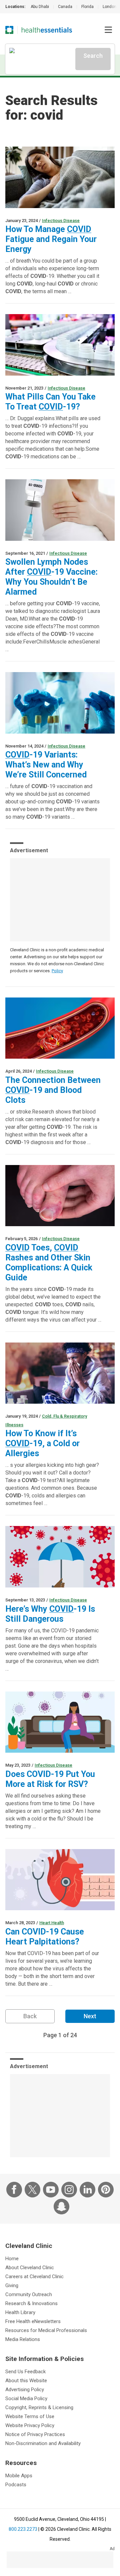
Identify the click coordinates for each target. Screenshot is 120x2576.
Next (90, 2016)
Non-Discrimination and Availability (43, 2443)
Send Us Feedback (25, 2372)
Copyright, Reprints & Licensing (39, 2407)
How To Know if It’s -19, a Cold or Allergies (42, 1443)
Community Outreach (29, 2294)
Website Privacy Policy (30, 2425)
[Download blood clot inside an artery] (60, 1028)
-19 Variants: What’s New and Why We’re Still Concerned (46, 765)
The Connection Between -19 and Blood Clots (53, 1090)
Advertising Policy (25, 2390)
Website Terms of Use (30, 2416)
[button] (108, 30)
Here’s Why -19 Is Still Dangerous (50, 1614)
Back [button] (30, 2016)
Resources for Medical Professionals (46, 2330)
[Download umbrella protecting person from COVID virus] (60, 1557)
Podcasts (16, 2485)
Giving (12, 2285)
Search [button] (93, 56)
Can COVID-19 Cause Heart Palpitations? (45, 1937)
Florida (87, 7)
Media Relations (23, 2339)
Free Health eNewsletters (33, 2321)
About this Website (26, 2381)
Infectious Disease (61, 221)
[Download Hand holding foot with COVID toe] (60, 1196)
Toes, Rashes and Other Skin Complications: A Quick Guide (49, 1263)
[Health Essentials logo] (47, 30)
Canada (65, 7)
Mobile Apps (19, 2476)
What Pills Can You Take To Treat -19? (50, 402)
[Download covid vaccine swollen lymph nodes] (60, 510)
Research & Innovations (31, 2303)
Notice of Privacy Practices (35, 2434)
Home (12, 2259)
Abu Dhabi (40, 7)
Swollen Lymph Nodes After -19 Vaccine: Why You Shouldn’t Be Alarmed (51, 577)
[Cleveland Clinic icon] (9, 30)
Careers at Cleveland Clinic (34, 2277)
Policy (57, 971)
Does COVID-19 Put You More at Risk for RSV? (50, 1779)
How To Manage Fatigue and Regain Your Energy (51, 239)
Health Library (20, 2312)
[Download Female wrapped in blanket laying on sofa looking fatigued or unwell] (60, 177)
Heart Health (52, 1923)
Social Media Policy (26, 2399)
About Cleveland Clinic (30, 2268)
